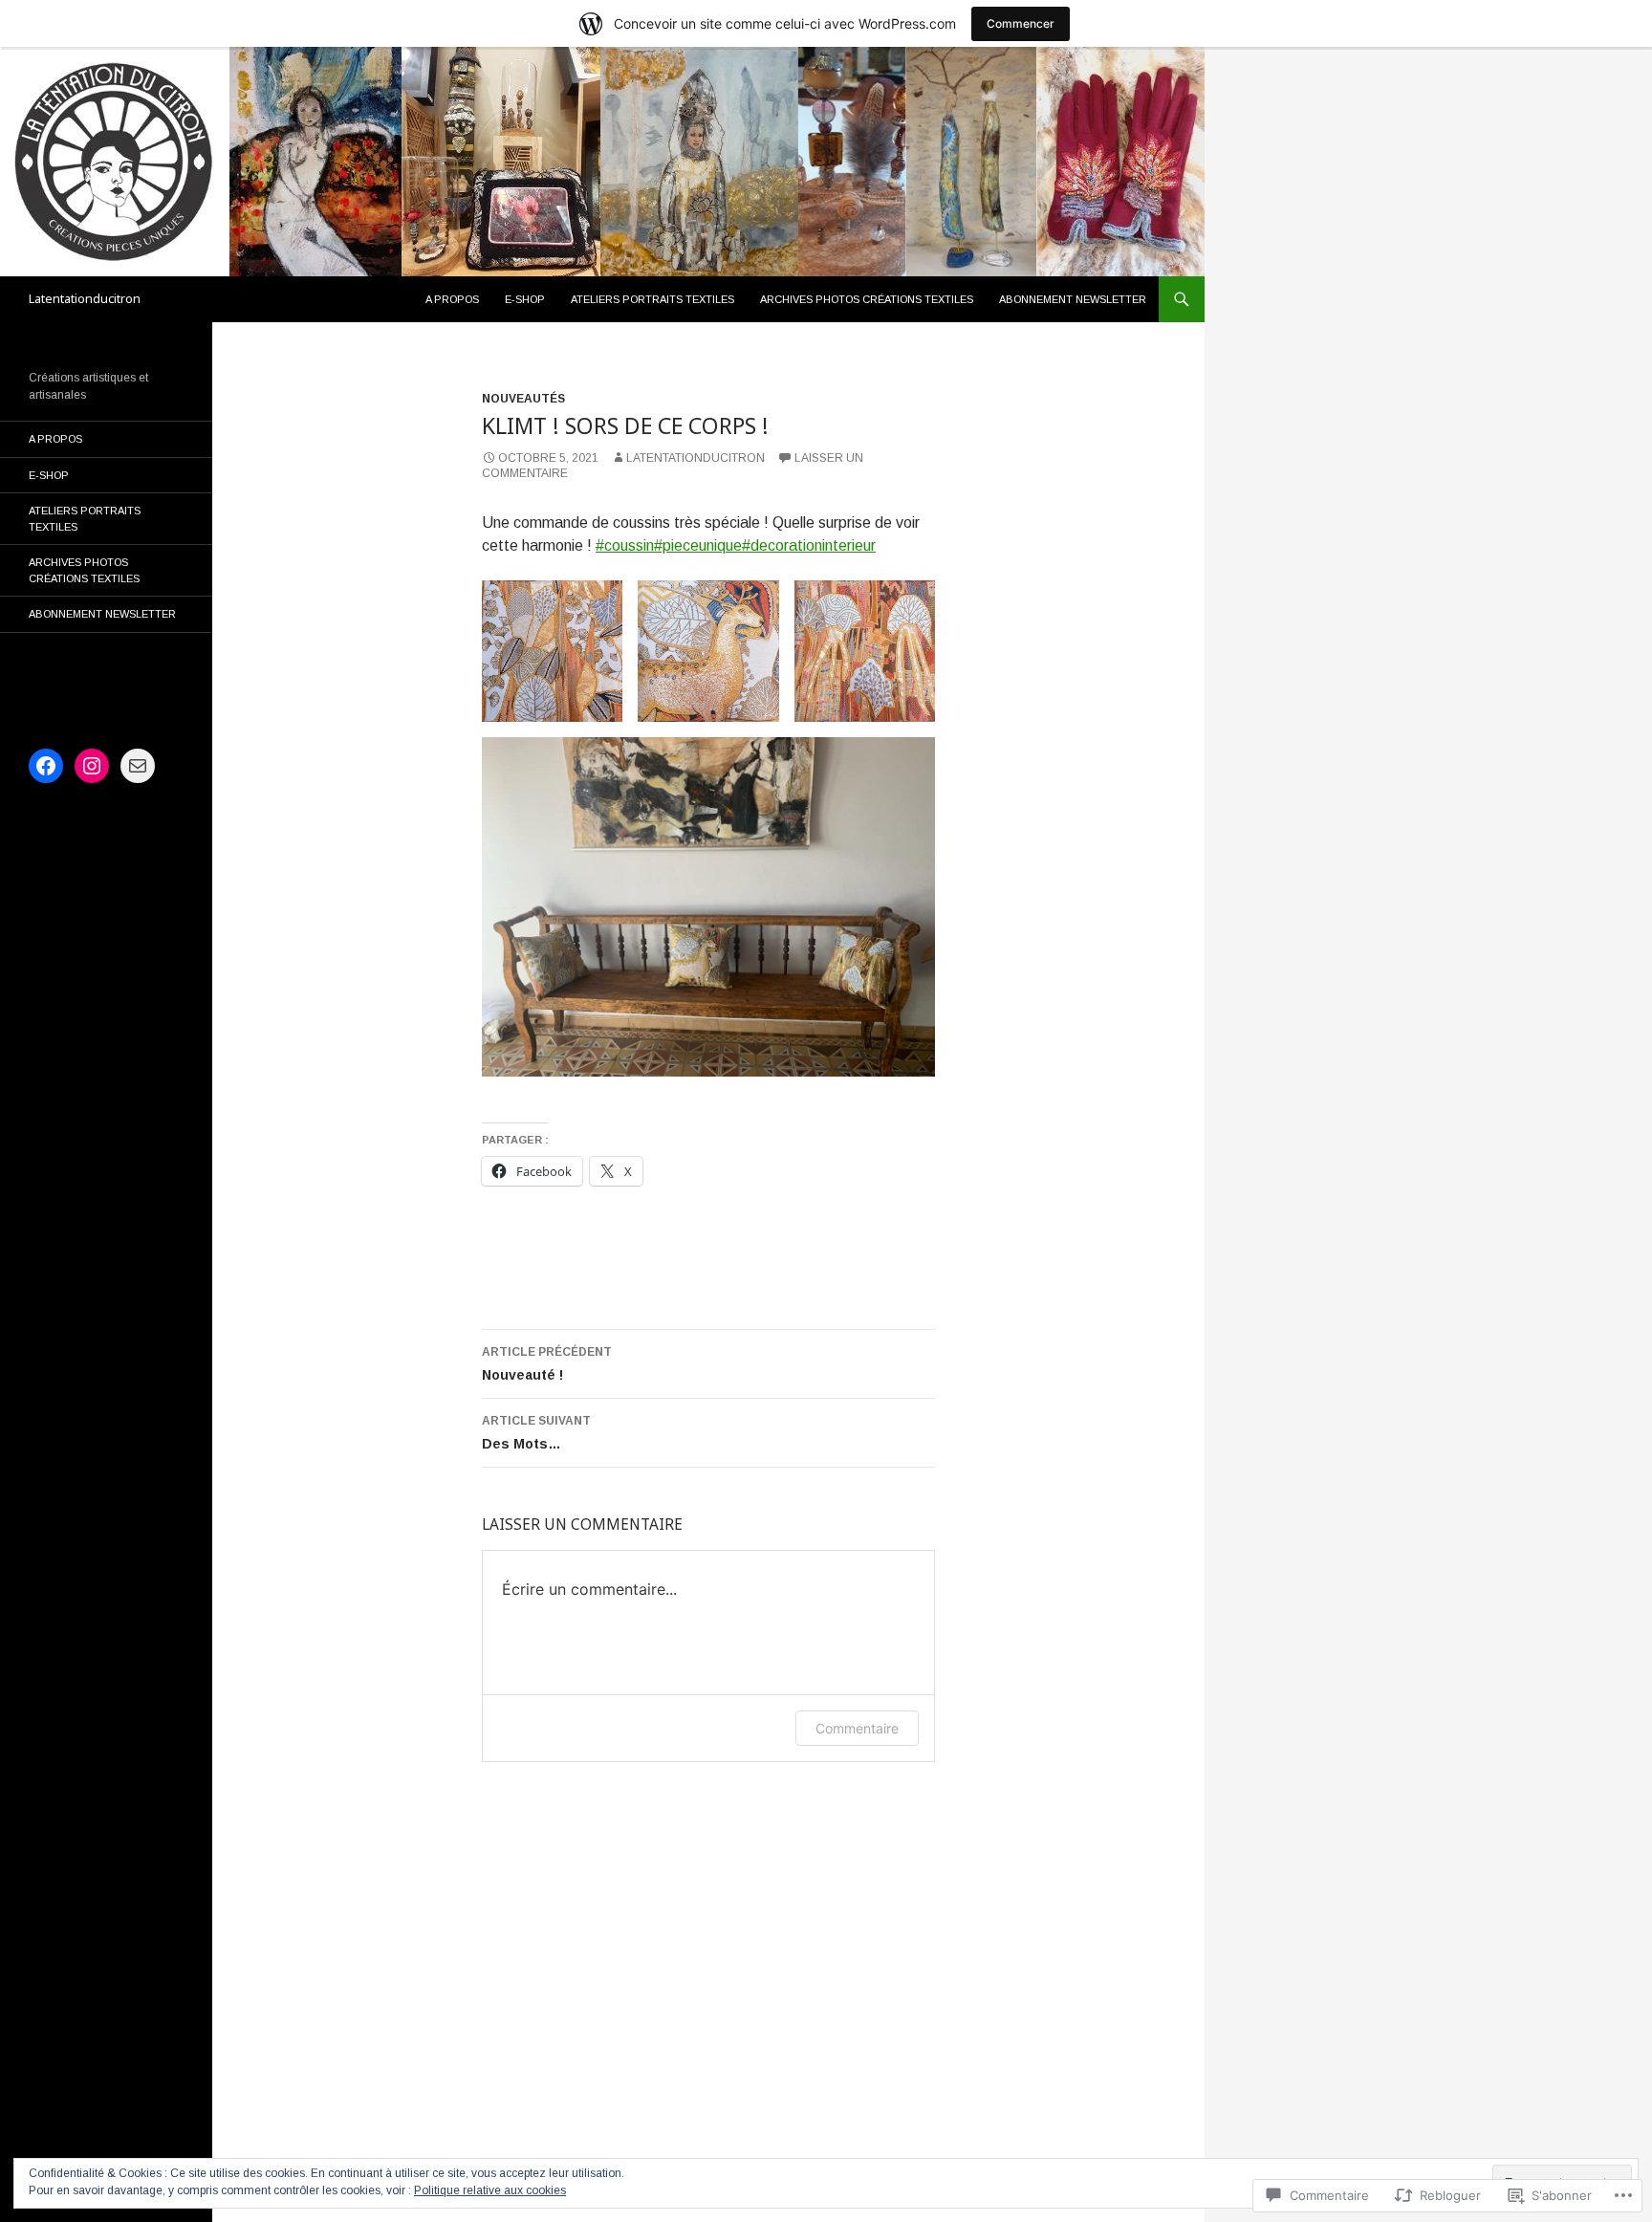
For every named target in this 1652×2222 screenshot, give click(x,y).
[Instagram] (92, 766)
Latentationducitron (85, 299)
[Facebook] (46, 766)
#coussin (625, 545)
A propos (452, 299)
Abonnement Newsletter (1073, 299)
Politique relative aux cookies (490, 2190)
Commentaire (857, 1728)
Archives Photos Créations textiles (867, 299)
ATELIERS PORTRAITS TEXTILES (652, 299)
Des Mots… (536, 1433)
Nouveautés (523, 399)
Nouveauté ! (547, 1364)
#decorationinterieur (809, 545)
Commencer (1021, 23)
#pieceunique (698, 545)
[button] (552, 651)
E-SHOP (525, 299)
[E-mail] (138, 766)
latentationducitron (696, 458)
